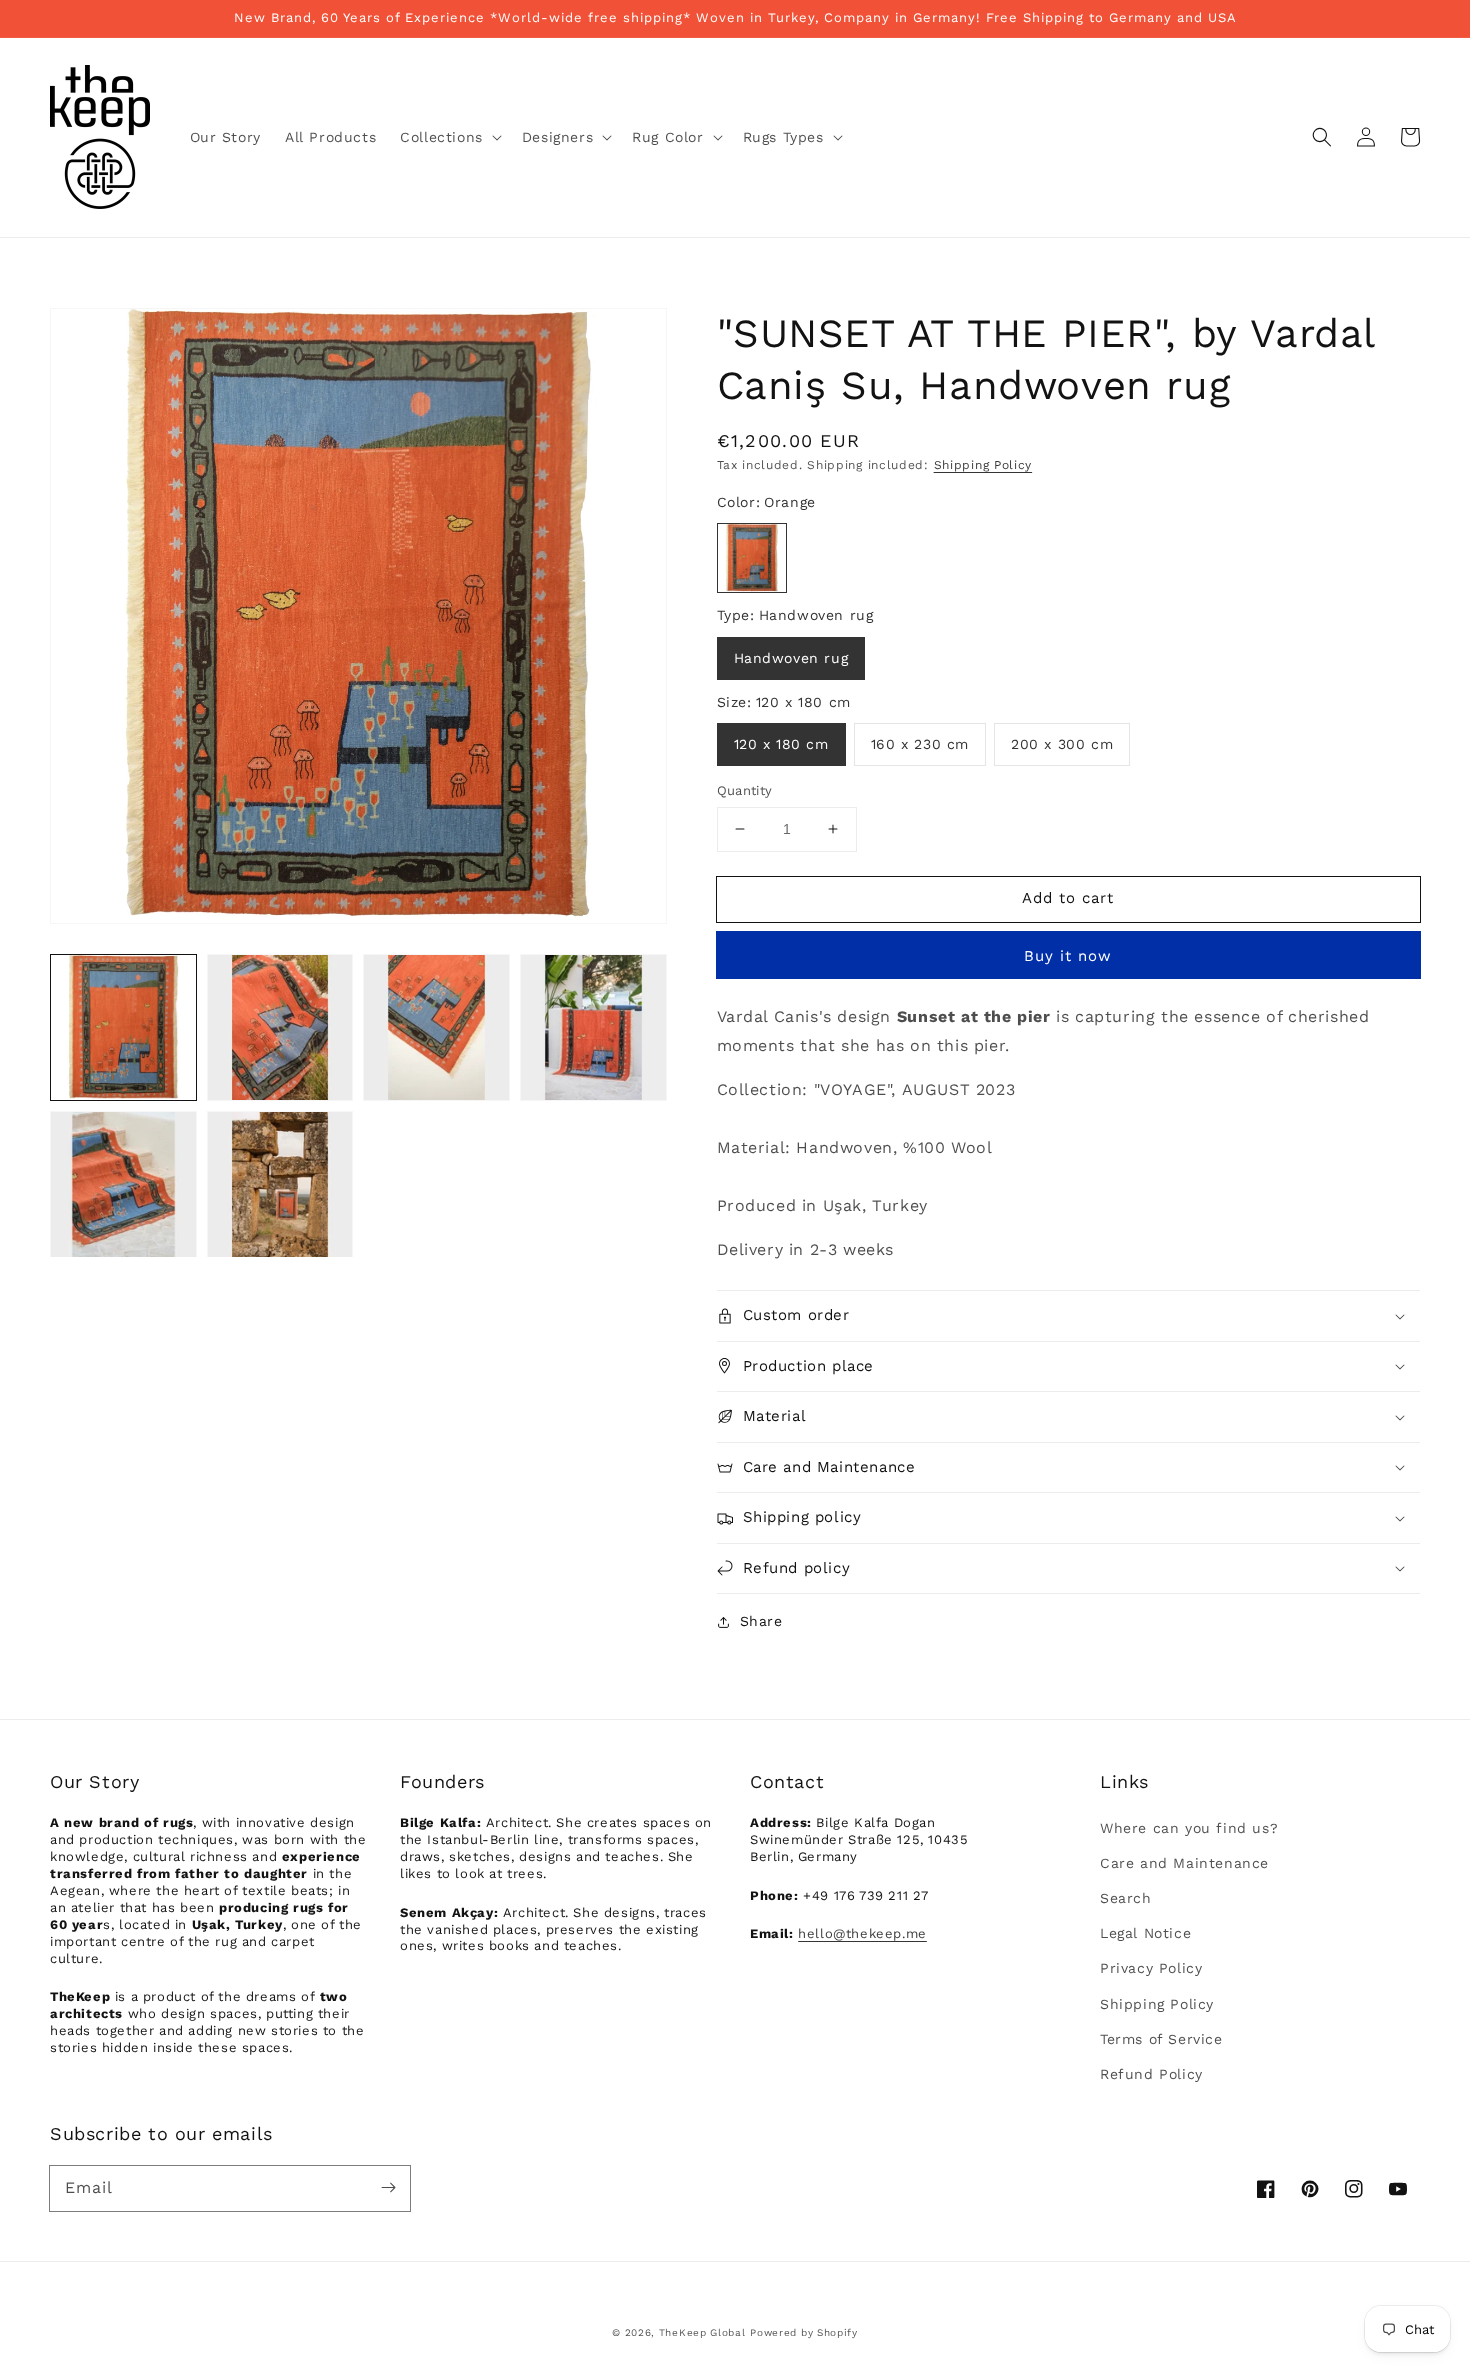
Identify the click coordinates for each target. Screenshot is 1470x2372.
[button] (449, 137)
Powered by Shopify (804, 2332)
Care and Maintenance (1184, 1863)
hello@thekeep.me (862, 1933)
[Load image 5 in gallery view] (123, 1184)
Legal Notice (1145, 1933)
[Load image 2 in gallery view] (280, 1027)
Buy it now (1068, 956)
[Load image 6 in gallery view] (280, 1184)
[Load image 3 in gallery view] (436, 1027)
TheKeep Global (702, 2332)
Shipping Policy (983, 465)
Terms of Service (1161, 2039)
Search (1126, 1898)
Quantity (745, 790)
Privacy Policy (1151, 1968)
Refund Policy (1151, 2074)
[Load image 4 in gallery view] (593, 1027)
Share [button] (761, 1621)
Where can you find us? (1189, 1828)
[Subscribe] (388, 2188)
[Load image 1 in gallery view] (123, 1027)
